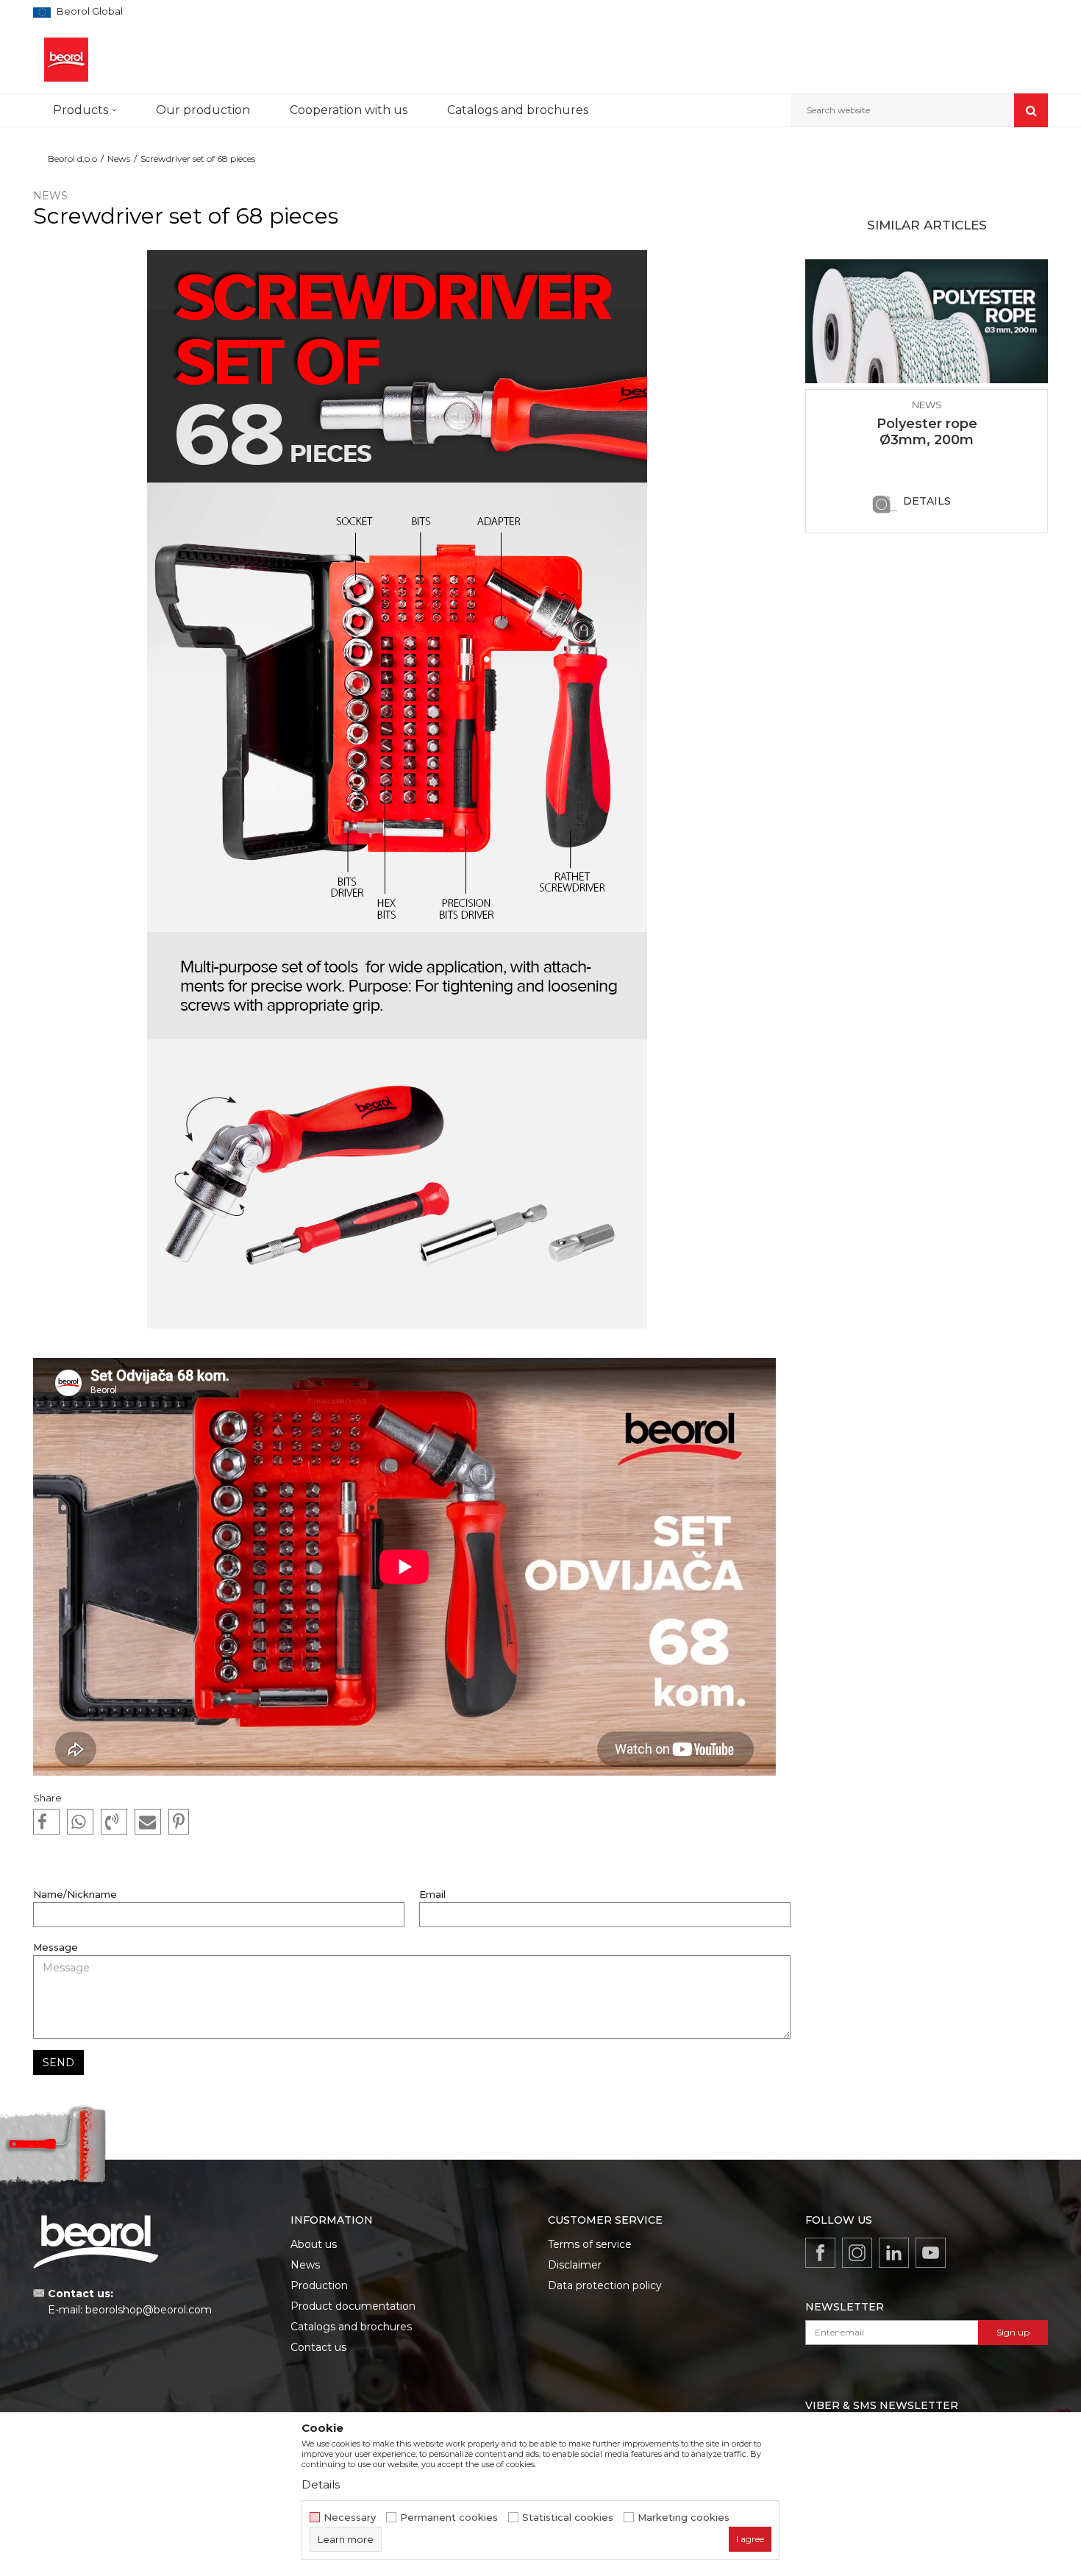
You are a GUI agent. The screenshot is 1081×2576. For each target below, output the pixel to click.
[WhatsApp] (80, 1822)
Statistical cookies (568, 2518)
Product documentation (353, 2306)
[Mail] (148, 1822)
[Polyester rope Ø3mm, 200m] (927, 321)
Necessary (350, 2518)
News (119, 159)
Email (432, 1894)
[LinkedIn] (894, 2253)
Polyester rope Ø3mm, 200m (927, 432)
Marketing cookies (684, 2518)
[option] (927, 394)
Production (319, 2285)
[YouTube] (931, 2253)
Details (927, 501)
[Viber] (114, 1822)
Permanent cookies (449, 2518)
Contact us (318, 2347)
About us (314, 2244)
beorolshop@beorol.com (149, 2310)
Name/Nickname (75, 1894)
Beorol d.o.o (72, 159)
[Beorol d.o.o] (66, 60)
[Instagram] (857, 2253)
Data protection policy (605, 2285)
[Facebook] (46, 1822)
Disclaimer (575, 2265)
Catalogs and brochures (351, 2327)
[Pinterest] (179, 1822)
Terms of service (590, 2244)
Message (56, 1947)
